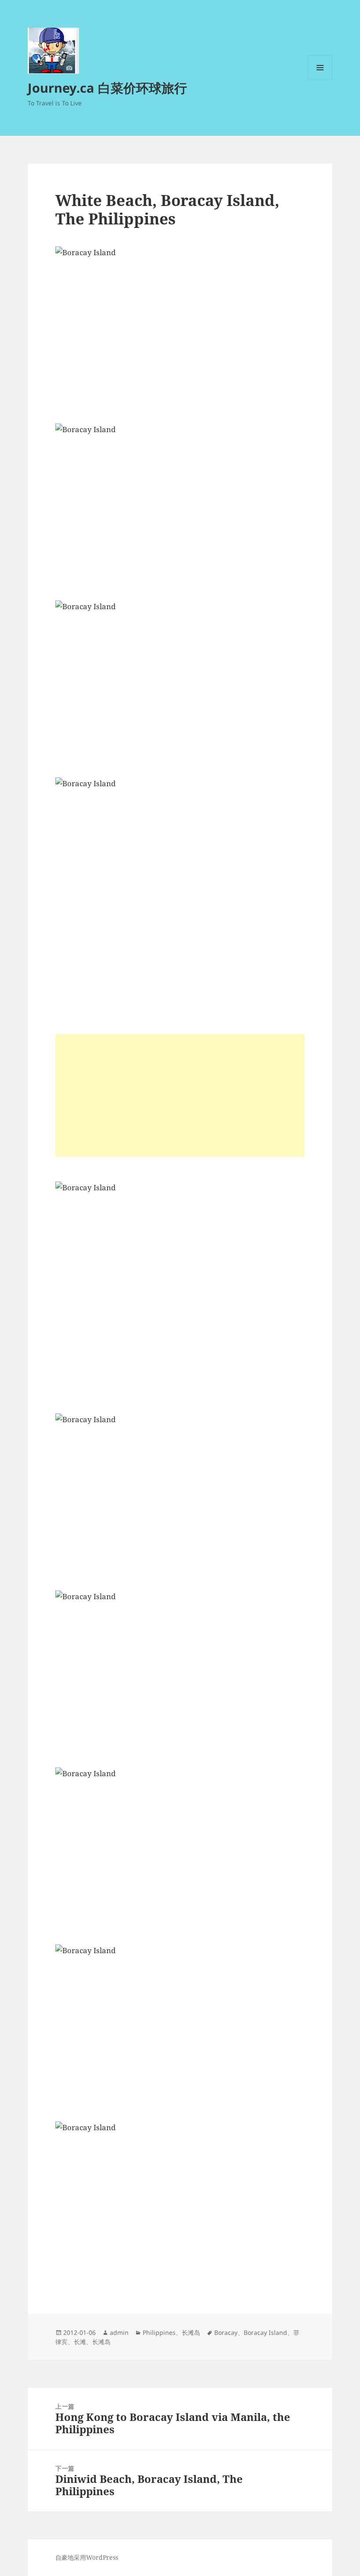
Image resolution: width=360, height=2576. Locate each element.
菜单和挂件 (320, 80)
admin (119, 2332)
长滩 (80, 2342)
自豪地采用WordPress (87, 2557)
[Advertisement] (180, 1095)
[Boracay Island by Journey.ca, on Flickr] (180, 329)
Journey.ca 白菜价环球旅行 (107, 88)
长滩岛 (191, 2332)
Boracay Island (265, 2332)
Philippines (159, 2332)
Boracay (226, 2332)
